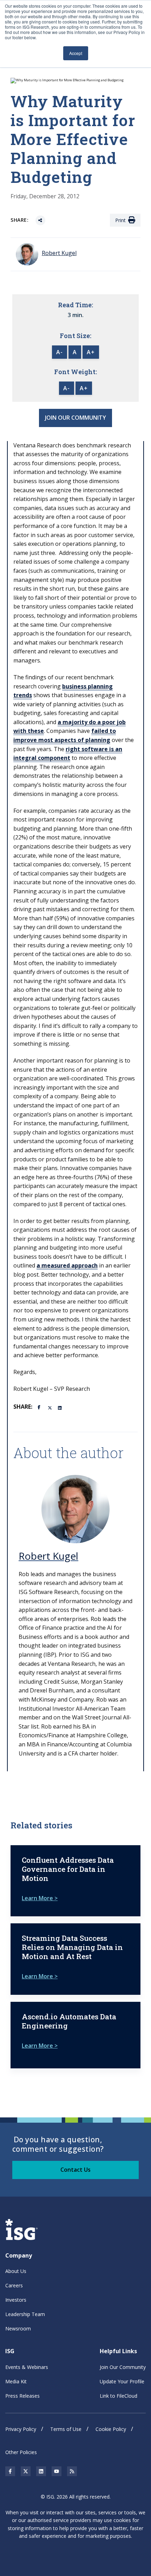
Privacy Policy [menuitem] (21, 2429)
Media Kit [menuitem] (16, 2381)
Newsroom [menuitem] (18, 2328)
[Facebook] (40, 1407)
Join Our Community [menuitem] (123, 2367)
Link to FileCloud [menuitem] (119, 2396)
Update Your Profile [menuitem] (122, 2381)
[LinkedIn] (60, 1407)
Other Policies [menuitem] (21, 2452)
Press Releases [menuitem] (22, 2396)
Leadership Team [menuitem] (25, 2314)
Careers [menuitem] (14, 2285)
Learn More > (40, 1898)
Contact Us (75, 2170)
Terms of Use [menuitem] (66, 2429)
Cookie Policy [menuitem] (111, 2429)
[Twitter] (50, 1407)
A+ (91, 352)
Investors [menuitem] (16, 2300)
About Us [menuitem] (16, 2271)
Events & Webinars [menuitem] (27, 2367)
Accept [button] (76, 53)
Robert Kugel (48, 1556)
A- (60, 352)
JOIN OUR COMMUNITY (75, 418)
